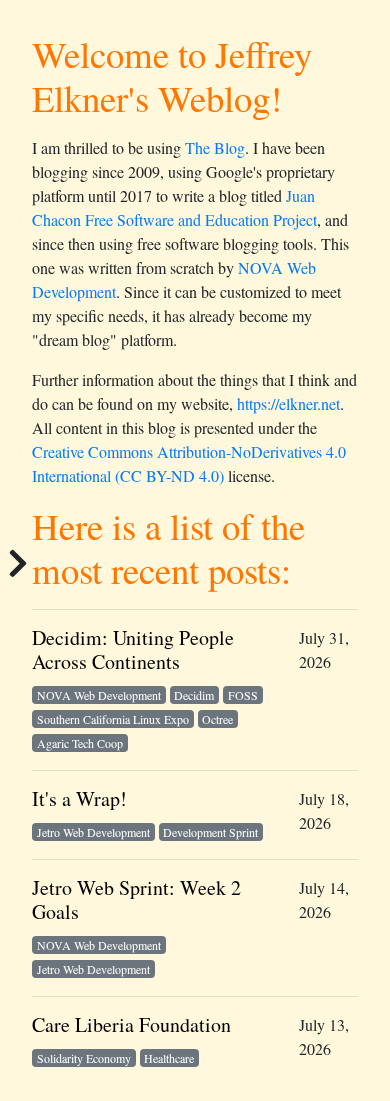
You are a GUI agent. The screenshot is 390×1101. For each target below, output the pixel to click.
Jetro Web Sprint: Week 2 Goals (136, 899)
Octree (217, 719)
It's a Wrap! (79, 798)
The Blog (215, 147)
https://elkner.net (288, 403)
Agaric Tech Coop (80, 743)
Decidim (194, 695)
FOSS (243, 695)
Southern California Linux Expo (113, 719)
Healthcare (169, 1058)
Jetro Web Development (93, 832)
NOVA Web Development (99, 695)
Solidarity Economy (84, 1058)
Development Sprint (210, 832)
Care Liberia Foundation (131, 1024)
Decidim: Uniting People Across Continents (133, 649)
